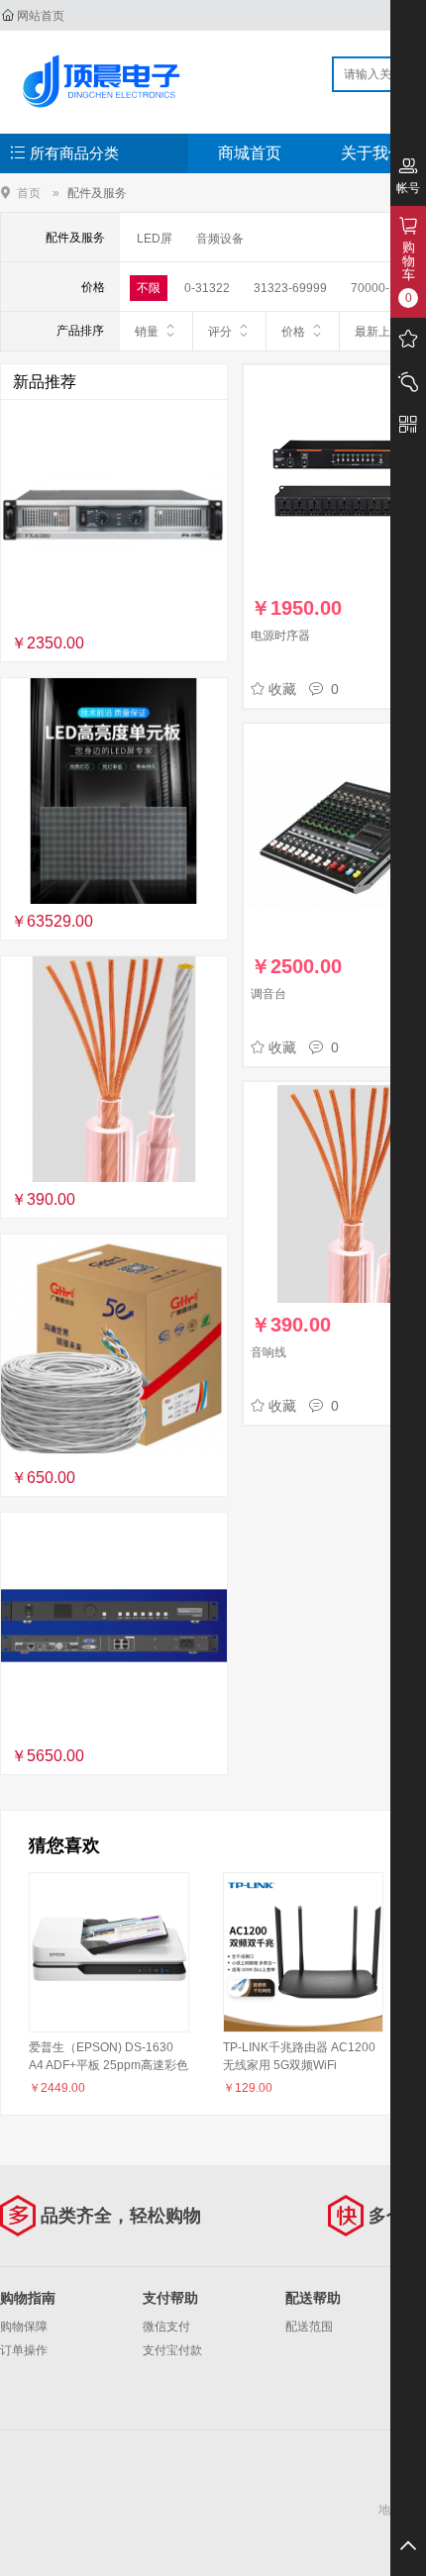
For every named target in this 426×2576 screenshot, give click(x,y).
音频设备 (220, 239)
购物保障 (24, 2327)
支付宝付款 (172, 2350)
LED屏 (155, 239)
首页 (29, 193)
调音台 (268, 994)
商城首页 (250, 153)
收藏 (282, 689)
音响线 (268, 1352)
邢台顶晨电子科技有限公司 (106, 81)
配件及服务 (97, 193)
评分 (220, 332)
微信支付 (166, 2327)
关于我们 (373, 153)
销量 (147, 332)
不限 (149, 288)
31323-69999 (290, 288)
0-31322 (207, 288)
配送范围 (309, 2327)
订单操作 (24, 2350)
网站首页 (41, 16)
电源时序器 (280, 636)
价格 (293, 332)
